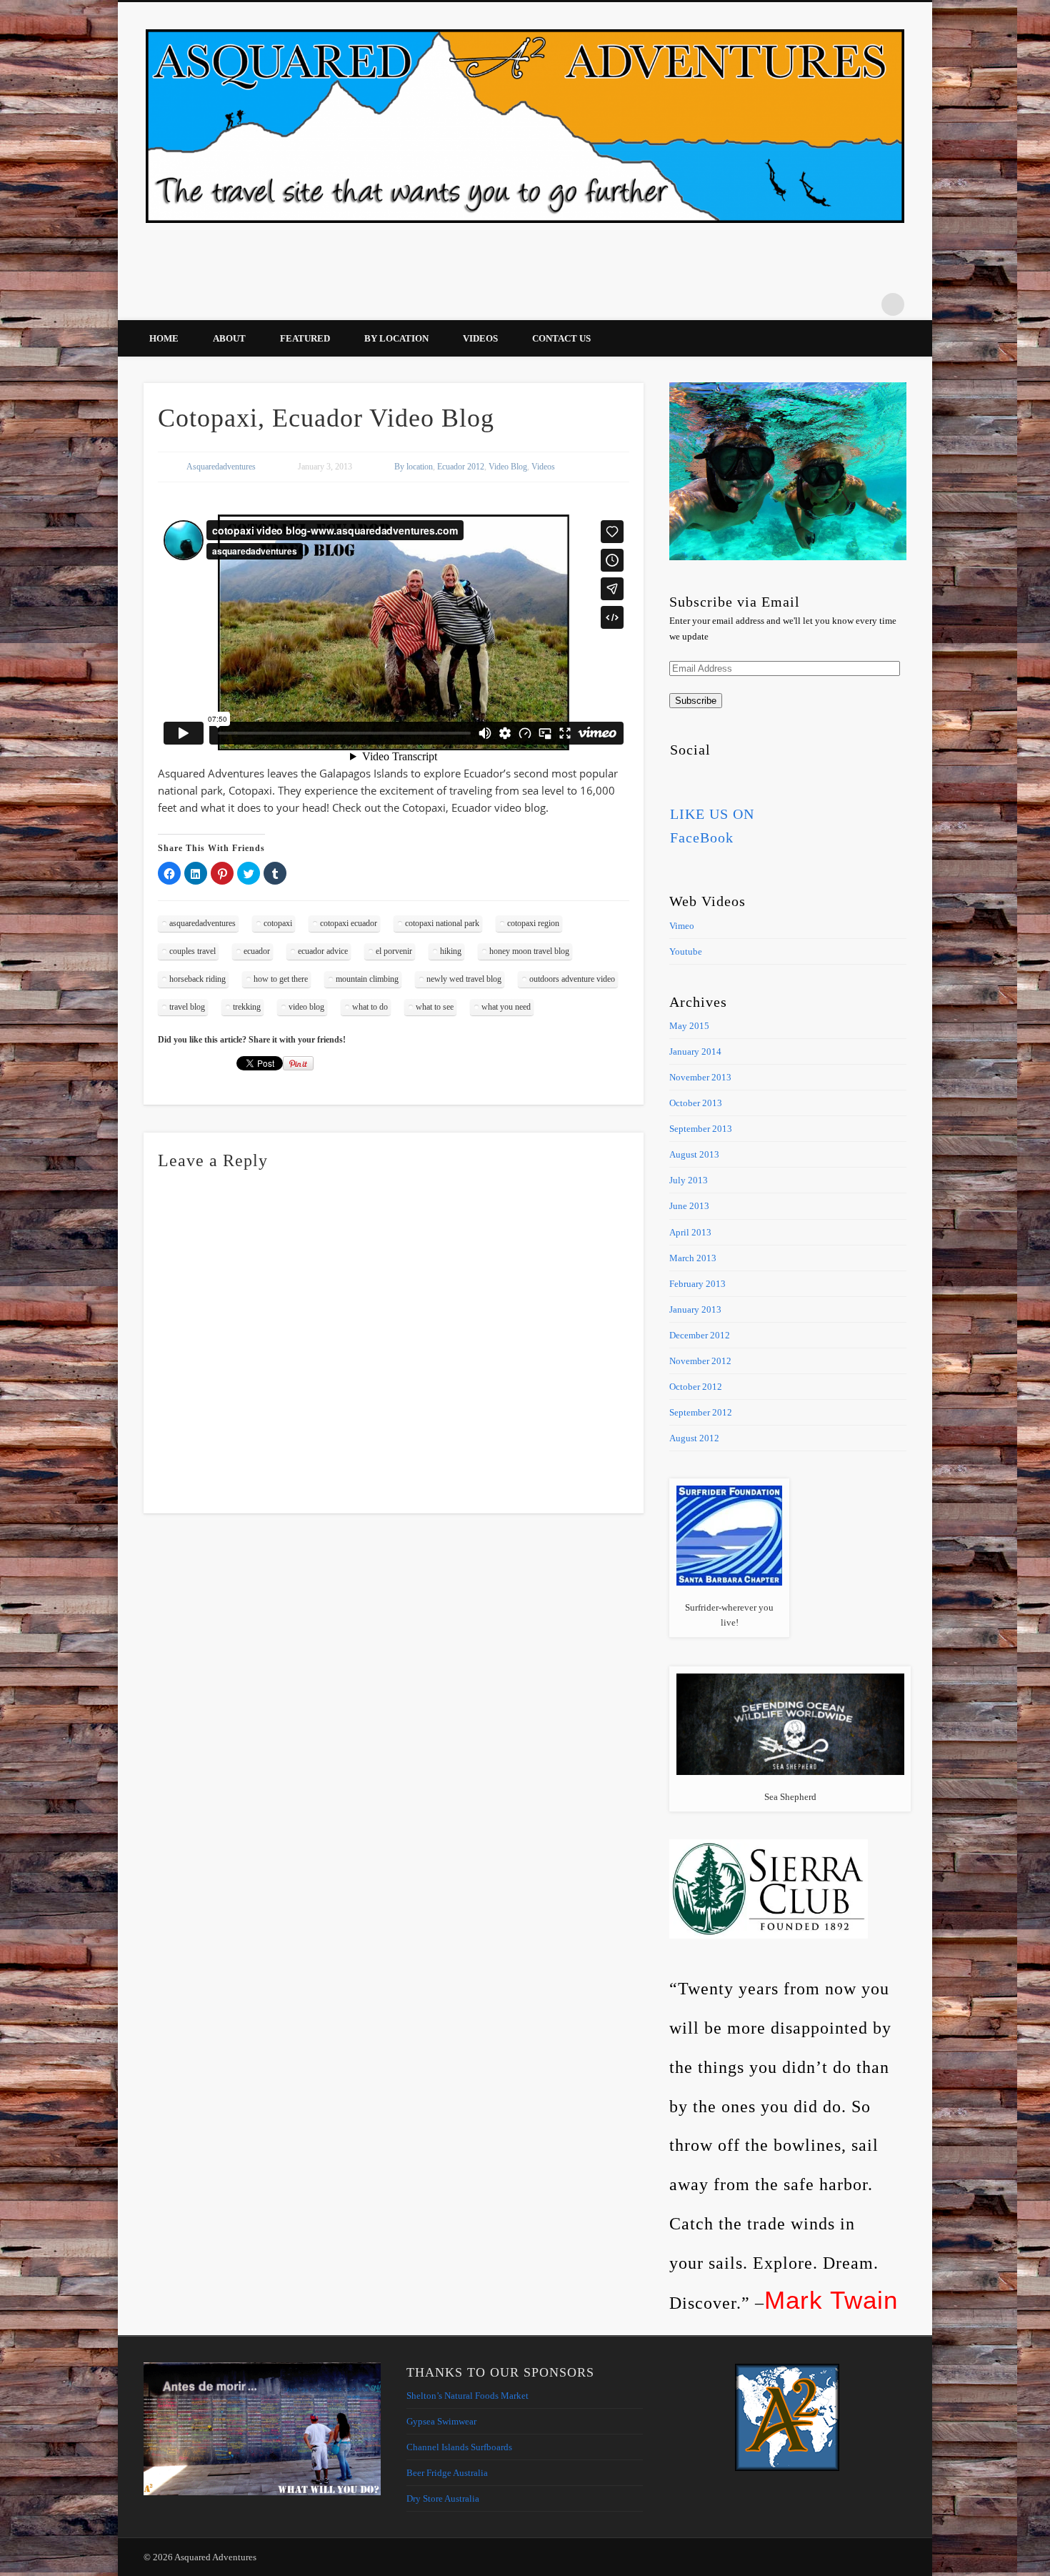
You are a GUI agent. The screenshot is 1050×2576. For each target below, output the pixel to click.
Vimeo (805, 304)
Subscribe (696, 701)
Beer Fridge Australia (447, 2473)
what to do (370, 1007)
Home (164, 338)
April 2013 (690, 1232)
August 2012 (694, 1438)
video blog (306, 1007)
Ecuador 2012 (461, 467)
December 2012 (700, 1335)
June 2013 (689, 1206)
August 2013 (694, 1154)
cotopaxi (278, 923)
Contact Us (561, 338)
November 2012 (700, 1361)
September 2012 (701, 1412)
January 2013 (695, 1309)
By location (396, 338)
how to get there (281, 979)
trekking (247, 1007)
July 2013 (689, 1180)
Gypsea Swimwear (441, 2421)
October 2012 (696, 1387)
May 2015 (689, 1026)
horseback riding (197, 979)
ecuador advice (323, 951)
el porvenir (394, 951)
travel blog (187, 1007)
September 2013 (701, 1129)
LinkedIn (864, 304)
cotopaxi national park (442, 923)
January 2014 (695, 1051)
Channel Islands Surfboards (459, 2447)
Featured (305, 338)
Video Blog (508, 467)
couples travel (192, 951)
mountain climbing (367, 979)
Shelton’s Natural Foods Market (467, 2396)
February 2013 (697, 1284)
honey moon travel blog (529, 951)
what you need (506, 1007)
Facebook (746, 304)
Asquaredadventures (221, 467)
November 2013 (700, 1077)
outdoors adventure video (572, 979)
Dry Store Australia (443, 2498)
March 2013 (693, 1258)
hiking (451, 951)
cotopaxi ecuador (349, 923)
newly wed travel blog (464, 979)
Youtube (686, 951)
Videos (480, 338)
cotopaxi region (533, 923)
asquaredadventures (202, 923)
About (229, 338)
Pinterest (776, 304)
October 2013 (696, 1103)
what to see (435, 1007)
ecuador (257, 951)
